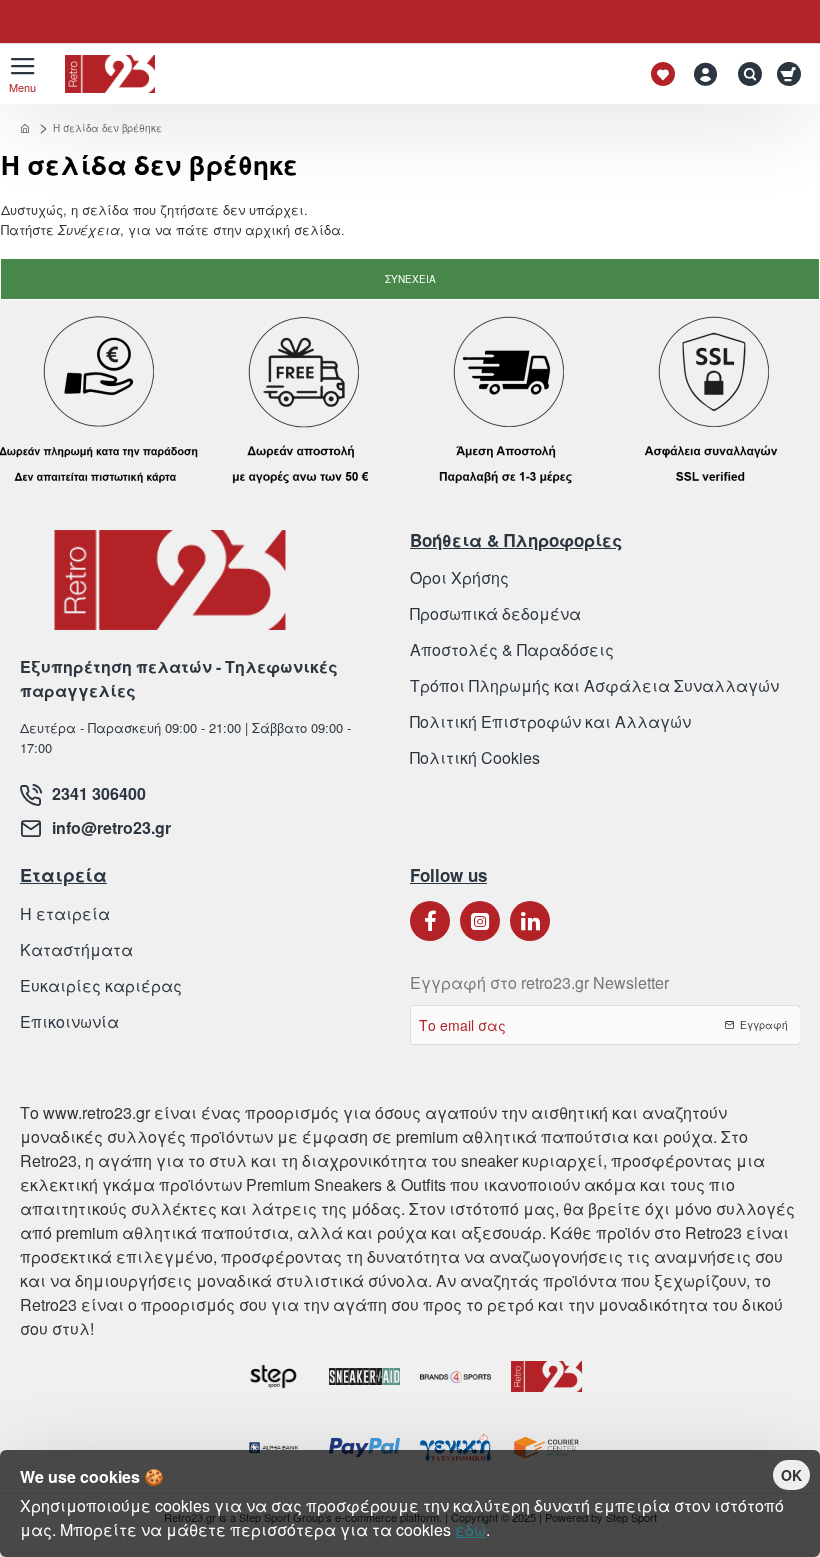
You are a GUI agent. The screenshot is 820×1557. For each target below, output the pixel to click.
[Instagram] (480, 921)
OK (791, 1475)
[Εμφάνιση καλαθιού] (792, 74)
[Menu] (22, 74)
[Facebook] (430, 921)
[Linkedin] (530, 921)
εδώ (470, 1529)
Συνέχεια (410, 279)
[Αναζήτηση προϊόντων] (745, 74)
